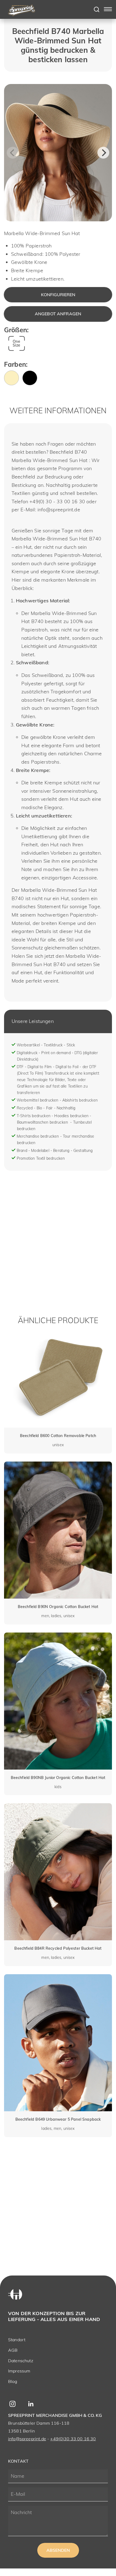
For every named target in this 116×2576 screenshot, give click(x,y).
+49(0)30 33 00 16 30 (73, 2439)
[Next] (103, 153)
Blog (13, 2381)
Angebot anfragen (58, 314)
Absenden (58, 2550)
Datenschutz (21, 2361)
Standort (17, 2340)
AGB (13, 2350)
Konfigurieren (58, 295)
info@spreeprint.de (27, 2439)
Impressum (19, 2371)
